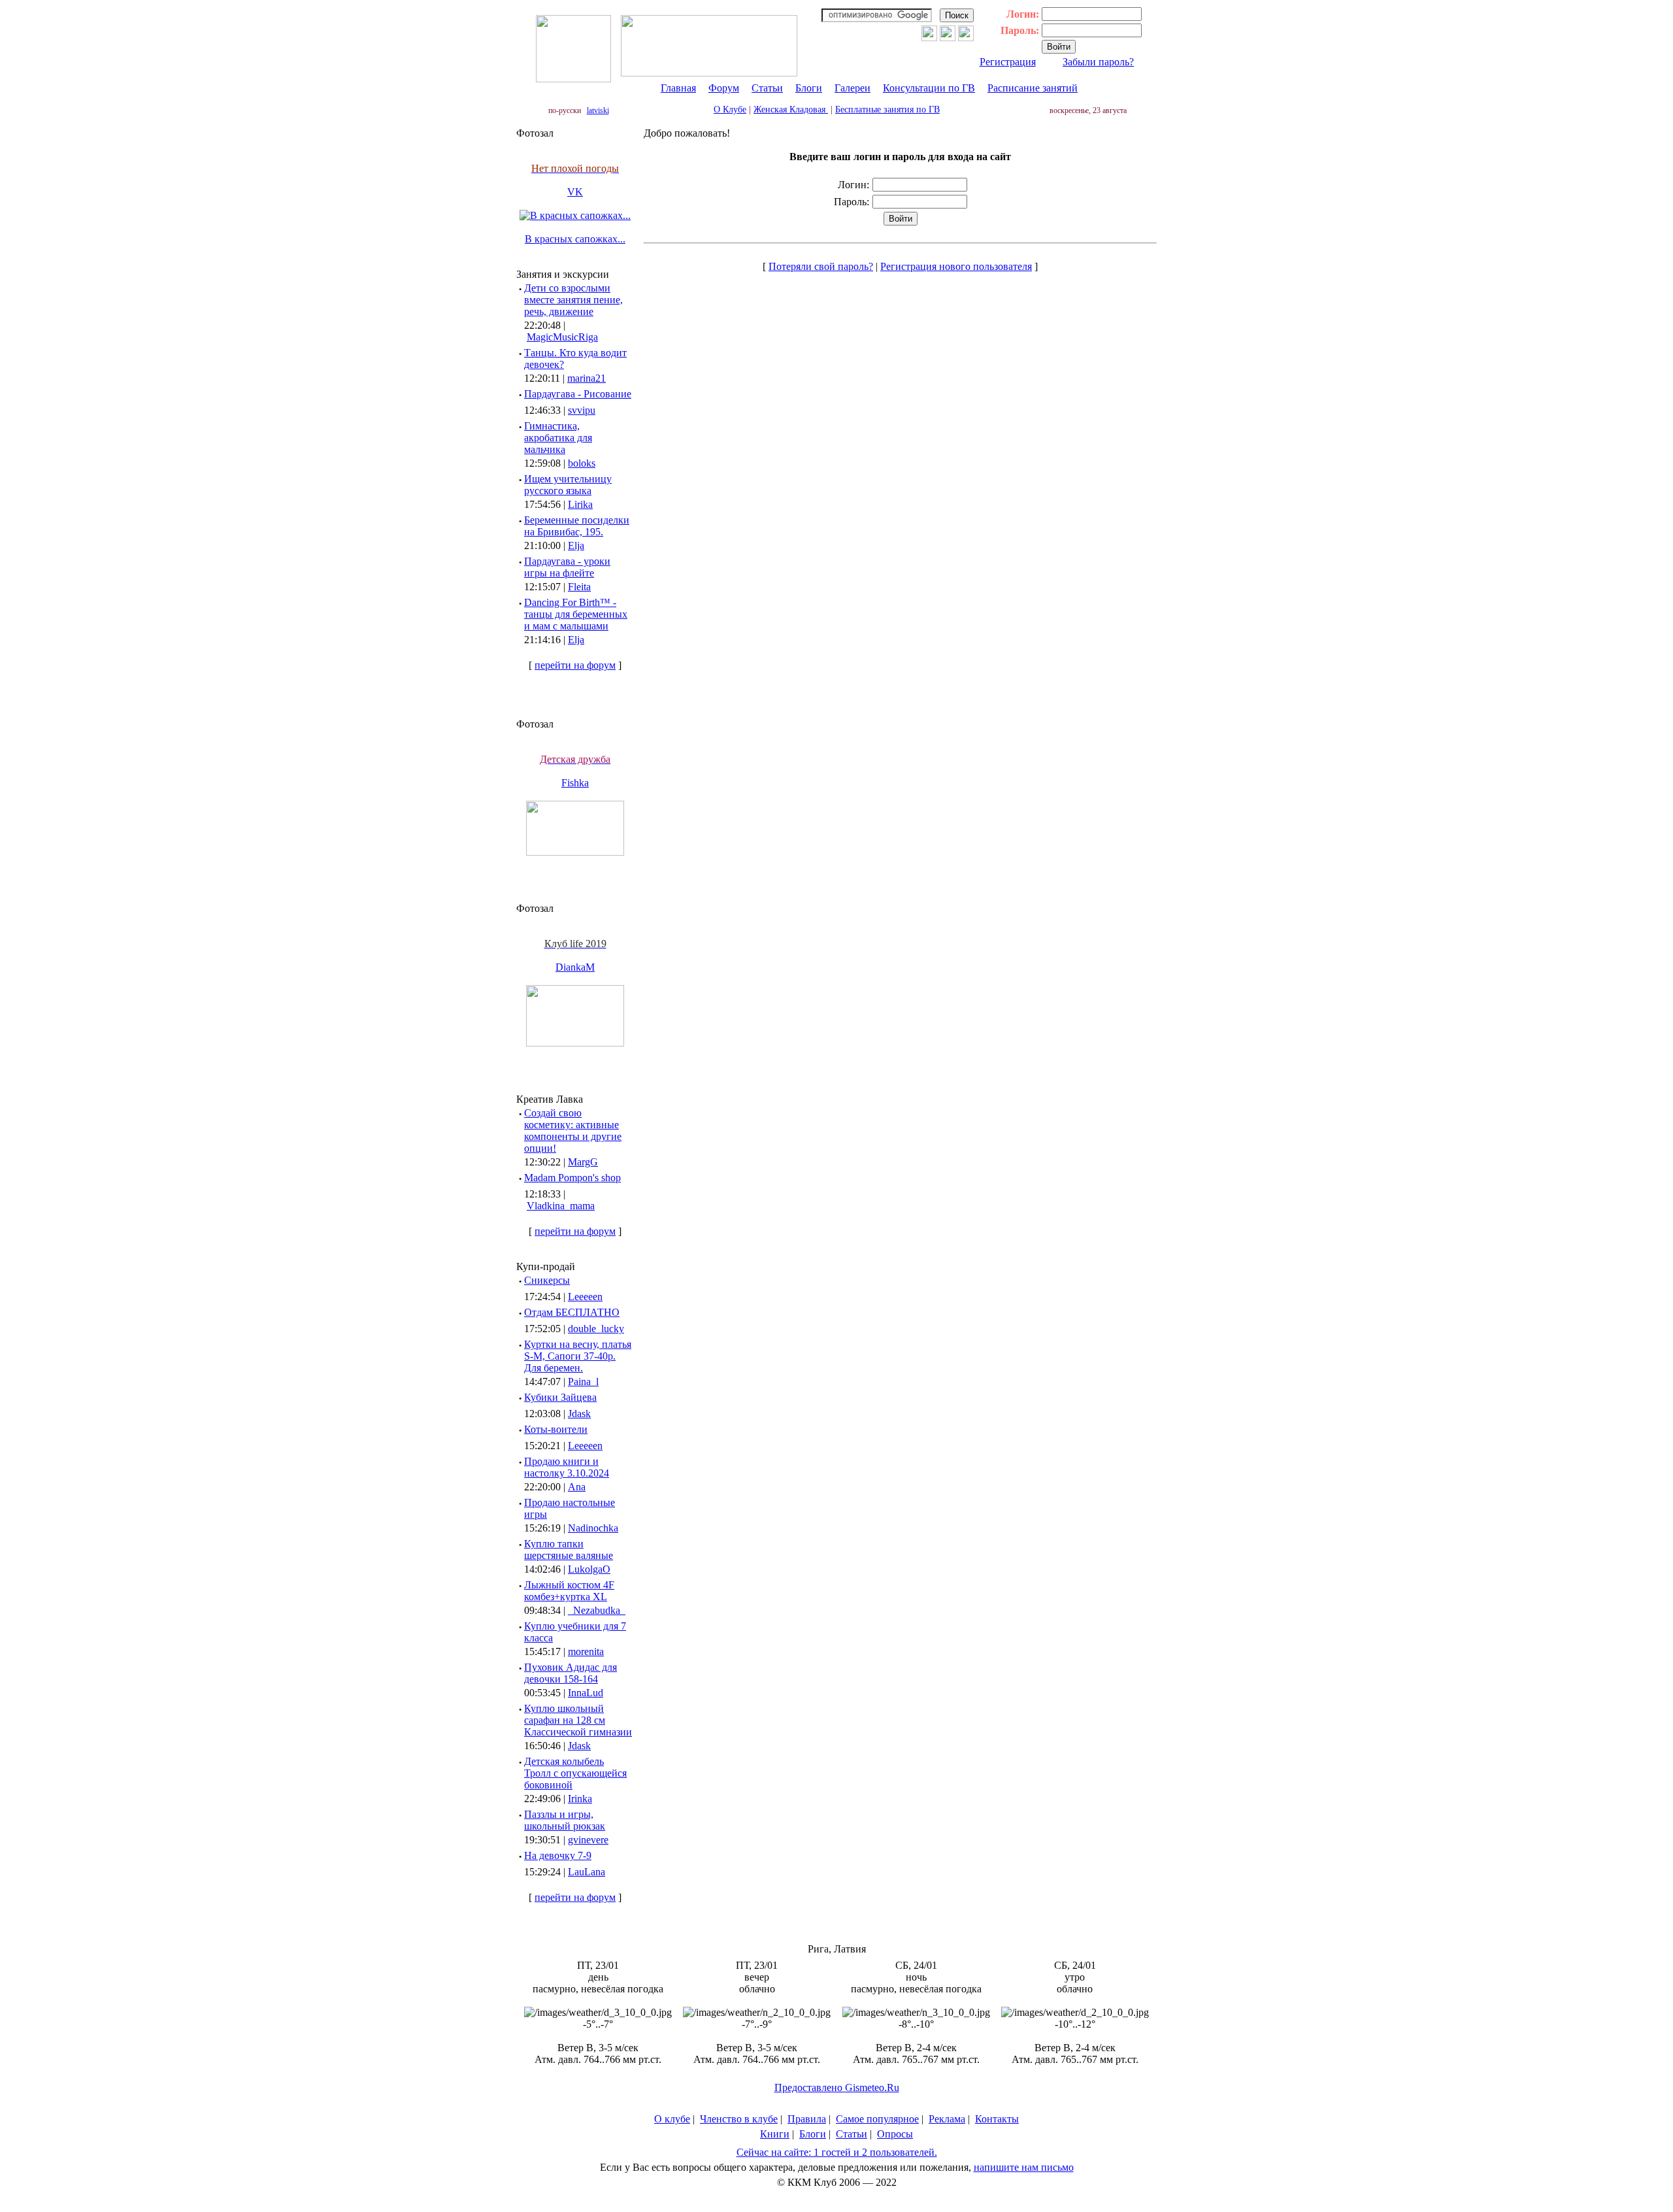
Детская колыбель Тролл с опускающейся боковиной (575, 1773)
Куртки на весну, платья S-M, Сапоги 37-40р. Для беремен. (578, 1356)
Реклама (947, 2119)
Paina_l (583, 1382)
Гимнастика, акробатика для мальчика (558, 438)
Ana (577, 1487)
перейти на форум (575, 665)
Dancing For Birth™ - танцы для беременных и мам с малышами (576, 614)
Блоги (809, 88)
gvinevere (588, 1840)
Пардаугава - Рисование (578, 394)
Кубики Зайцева (560, 1397)
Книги (775, 2134)
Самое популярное (877, 2119)
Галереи (853, 88)
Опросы (895, 2134)
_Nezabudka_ (597, 1610)
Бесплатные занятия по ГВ (887, 109)
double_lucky (596, 1329)
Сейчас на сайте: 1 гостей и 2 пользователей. (837, 2152)
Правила (807, 2119)
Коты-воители (556, 1429)
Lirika (580, 504)
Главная (678, 88)
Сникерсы (547, 1280)
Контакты (997, 2119)
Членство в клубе (739, 2119)
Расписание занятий (1033, 88)
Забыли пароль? (1098, 62)
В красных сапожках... (575, 239)
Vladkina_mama (561, 1206)
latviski (598, 110)
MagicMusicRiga (562, 337)
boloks (582, 463)
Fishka (575, 783)
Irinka (580, 1799)
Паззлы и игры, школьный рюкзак (565, 1820)
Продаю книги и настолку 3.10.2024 (567, 1467)
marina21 (587, 378)
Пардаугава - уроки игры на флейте (567, 567)
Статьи (767, 88)
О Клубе (730, 109)
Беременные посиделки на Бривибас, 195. (577, 526)
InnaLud (586, 1693)
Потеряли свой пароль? (821, 266)
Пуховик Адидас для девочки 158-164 (571, 1673)
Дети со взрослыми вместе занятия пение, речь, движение (573, 300)
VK (575, 192)
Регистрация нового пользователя (956, 266)
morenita (586, 1651)
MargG (583, 1162)
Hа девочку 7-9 (558, 1855)
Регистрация (1008, 62)
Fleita (579, 587)
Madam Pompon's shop (572, 1178)
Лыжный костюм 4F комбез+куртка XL (569, 1591)
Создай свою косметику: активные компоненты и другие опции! (573, 1131)
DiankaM (575, 967)
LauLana (587, 1872)
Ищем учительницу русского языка (568, 485)
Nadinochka (593, 1528)
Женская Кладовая (791, 109)
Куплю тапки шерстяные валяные (569, 1550)
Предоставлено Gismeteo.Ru (837, 2087)
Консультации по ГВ (929, 88)
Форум (724, 88)
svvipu (582, 410)
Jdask (579, 1414)
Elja (576, 545)
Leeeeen (585, 1297)
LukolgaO (589, 1569)
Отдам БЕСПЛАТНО (572, 1312)
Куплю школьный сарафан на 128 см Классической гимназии (578, 1720)
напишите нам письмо (1024, 2167)
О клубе (672, 2119)
